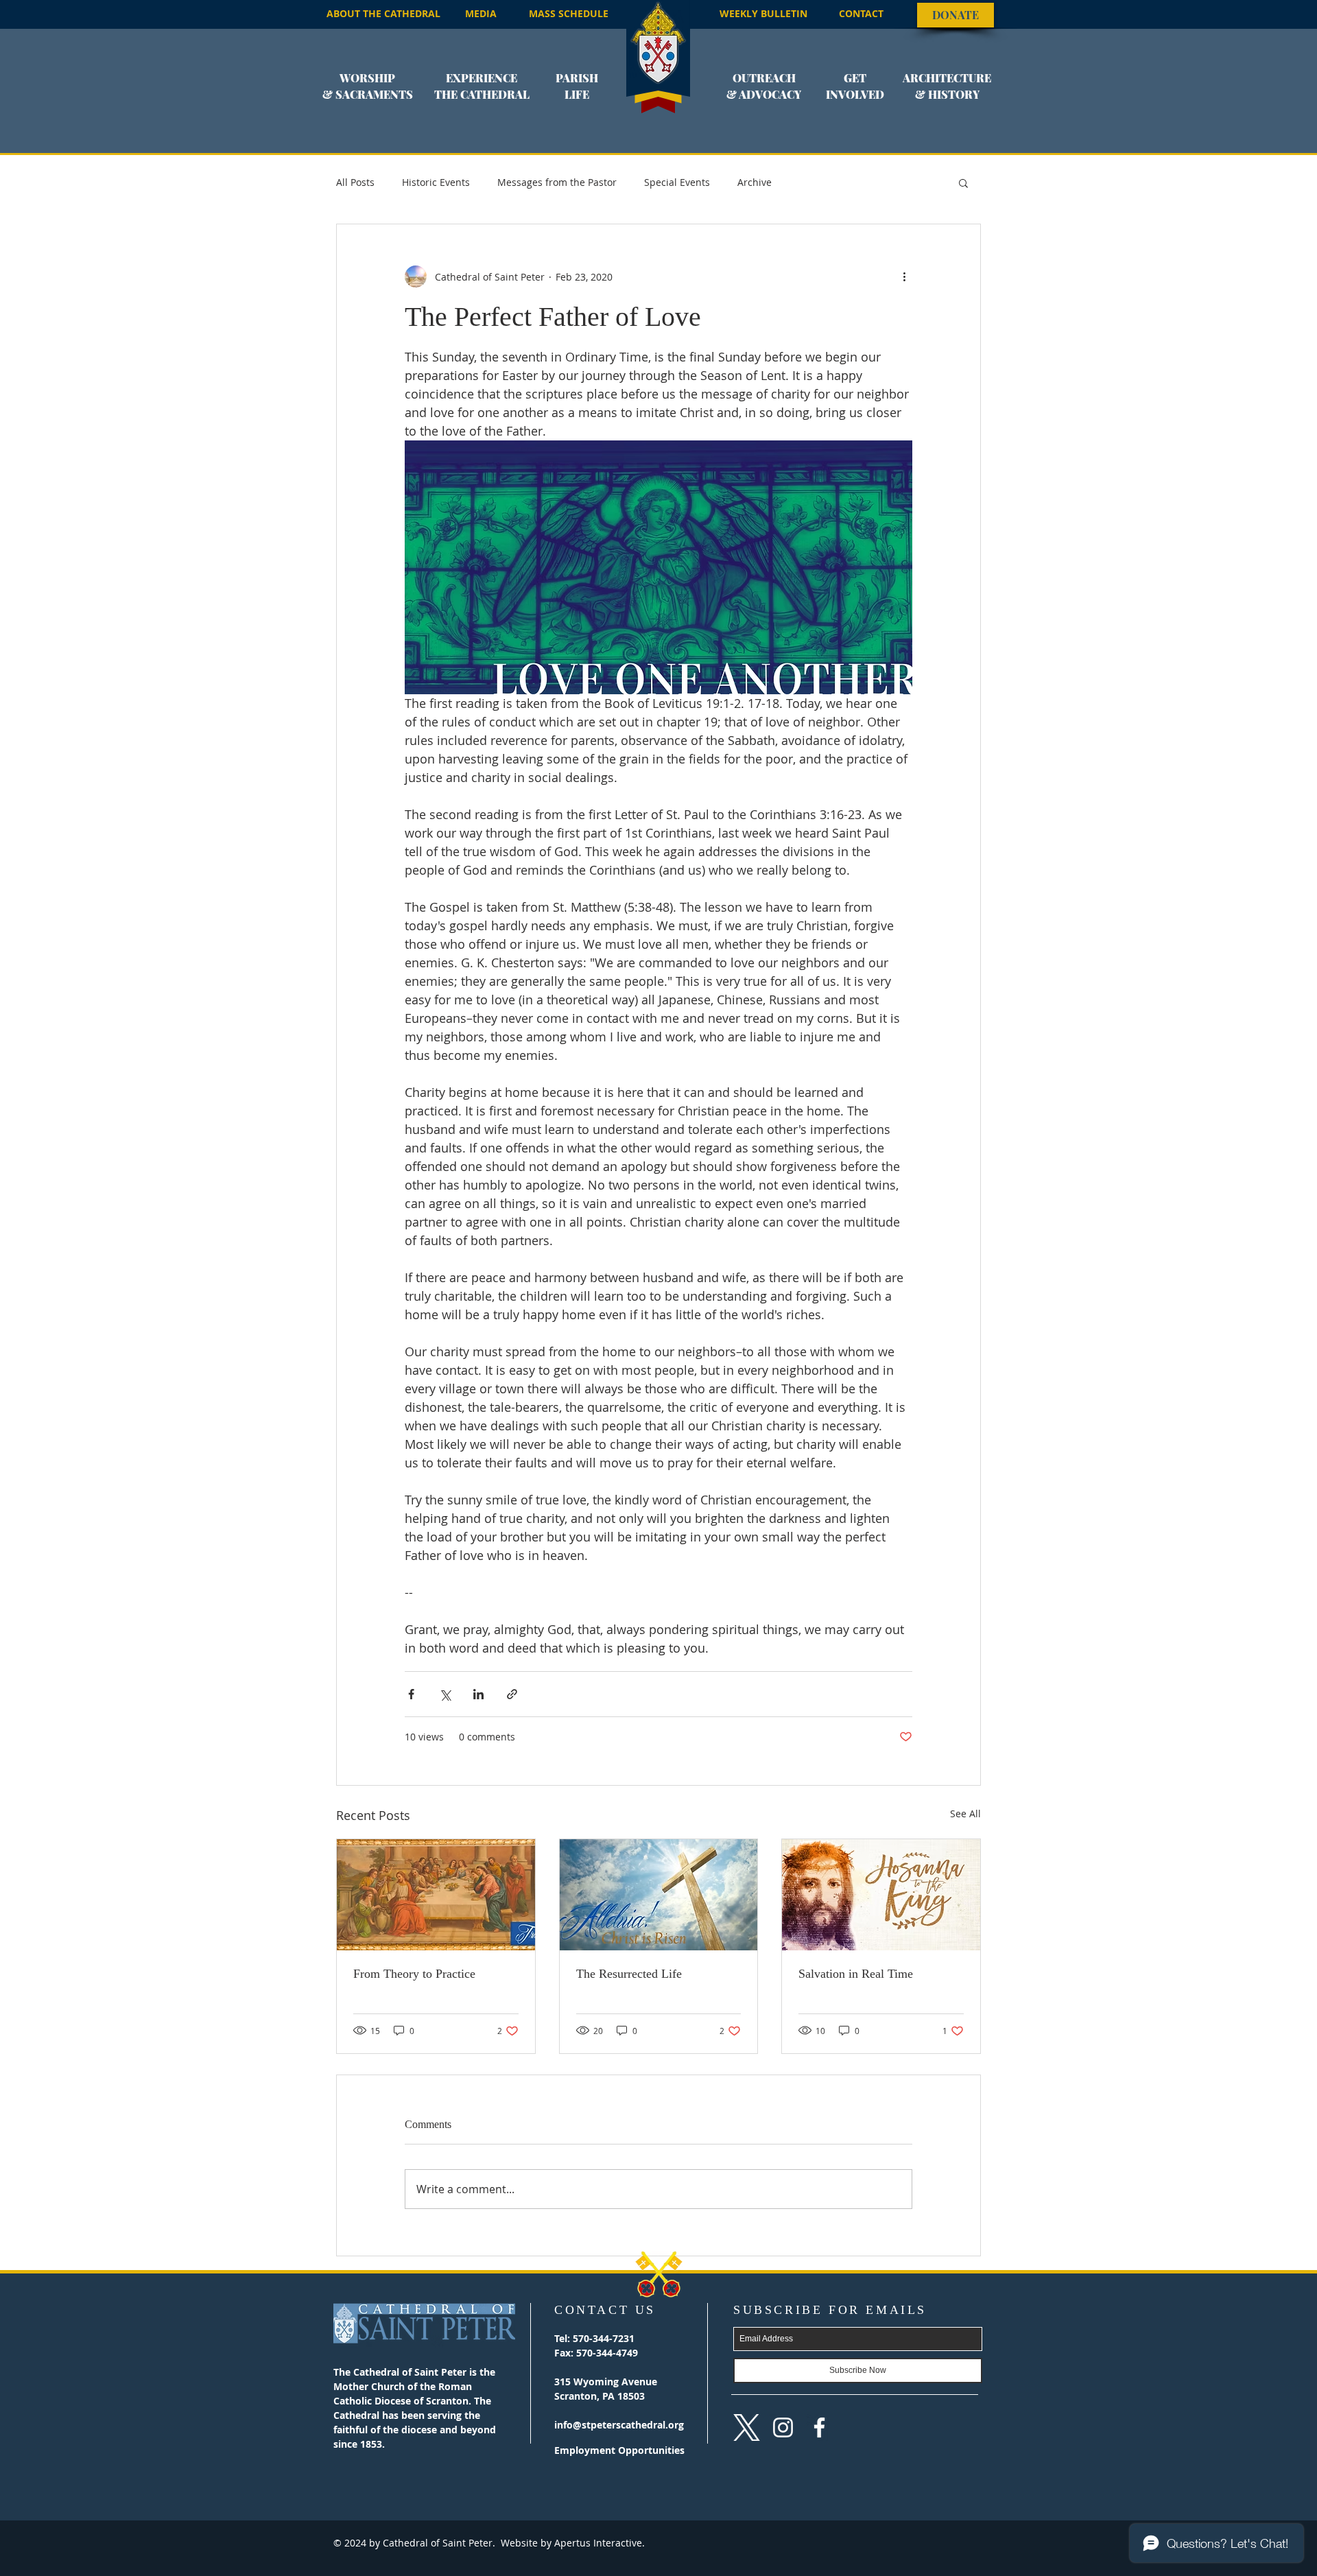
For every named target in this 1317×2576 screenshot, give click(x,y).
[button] (368, 95)
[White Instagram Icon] (783, 2427)
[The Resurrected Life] (659, 1895)
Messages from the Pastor (557, 182)
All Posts (355, 182)
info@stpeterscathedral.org (619, 2425)
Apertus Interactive (597, 2543)
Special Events (677, 182)
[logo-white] (747, 2427)
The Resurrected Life (629, 1974)
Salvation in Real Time (856, 1974)
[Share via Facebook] (411, 1694)
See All (965, 1813)
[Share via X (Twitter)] (445, 1694)
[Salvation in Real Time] (881, 1895)
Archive (755, 182)
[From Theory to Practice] (436, 1895)
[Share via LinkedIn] (478, 1694)
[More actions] (904, 276)
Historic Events (436, 182)
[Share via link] (512, 1694)
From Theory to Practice (414, 1974)
